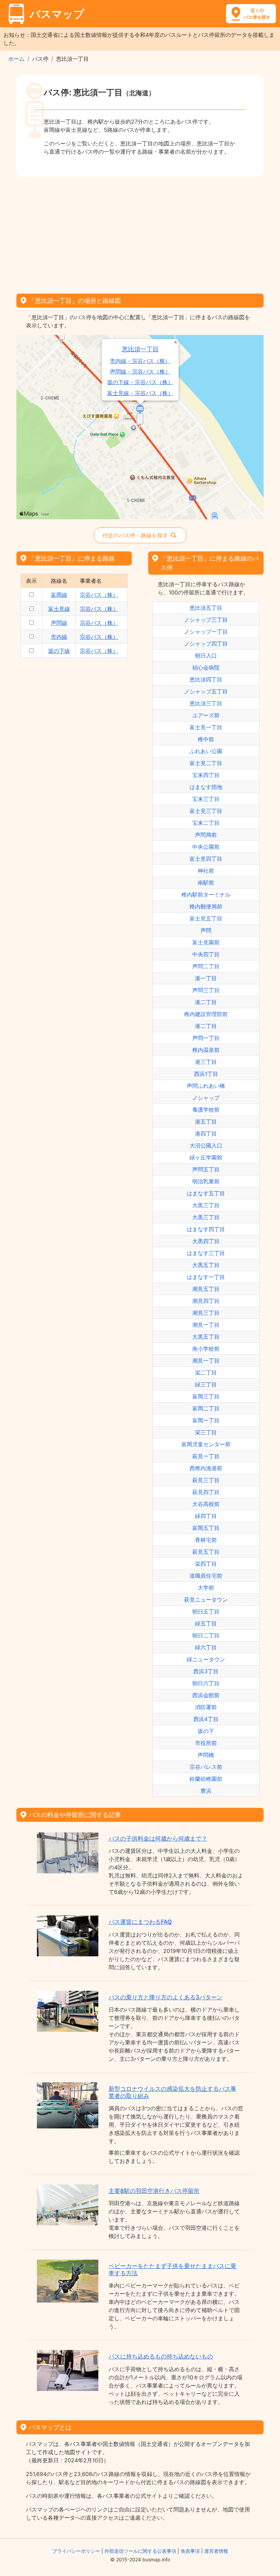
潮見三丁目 (206, 1313)
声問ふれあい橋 (206, 1086)
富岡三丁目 (206, 1396)
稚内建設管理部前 (206, 1014)
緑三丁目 (206, 1384)
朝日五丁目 (206, 1611)
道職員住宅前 (206, 1576)
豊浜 (206, 1791)
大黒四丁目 (206, 1241)
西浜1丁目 (206, 1074)
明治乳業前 (206, 1181)
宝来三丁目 (206, 799)
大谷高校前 (206, 1504)
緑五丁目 (206, 1623)
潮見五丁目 (206, 1289)
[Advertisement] (140, 233)
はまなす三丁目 (206, 1253)
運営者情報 (216, 2551)
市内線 (59, 637)
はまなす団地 (206, 787)
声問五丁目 (206, 1169)
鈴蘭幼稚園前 (206, 1779)
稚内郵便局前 (206, 906)
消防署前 (206, 1707)
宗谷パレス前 (206, 1767)
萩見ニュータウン (206, 1600)
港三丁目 (206, 1062)
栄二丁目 (206, 1373)
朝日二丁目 (206, 1635)
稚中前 (206, 739)
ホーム (16, 59)
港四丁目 (206, 1134)
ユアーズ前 (206, 715)
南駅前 (206, 883)
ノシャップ (206, 1098)
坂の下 (206, 1731)
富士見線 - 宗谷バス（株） (140, 393)
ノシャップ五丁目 (206, 691)
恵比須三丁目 (206, 703)
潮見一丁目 (206, 1325)
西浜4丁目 (206, 1719)
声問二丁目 (206, 966)
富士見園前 (206, 942)
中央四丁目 (206, 954)
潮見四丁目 (206, 1301)
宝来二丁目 (206, 823)
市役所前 (206, 1743)
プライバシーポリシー (76, 2551)
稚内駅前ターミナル (206, 895)
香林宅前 (206, 1540)
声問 (206, 930)
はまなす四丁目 (206, 1229)
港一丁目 (206, 978)
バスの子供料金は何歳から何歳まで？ (158, 1839)
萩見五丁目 (206, 1552)
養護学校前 (206, 1110)
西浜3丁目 (206, 1671)
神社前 (206, 871)
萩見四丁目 (206, 1492)
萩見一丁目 (206, 1456)
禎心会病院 (206, 667)
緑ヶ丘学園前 (206, 1157)
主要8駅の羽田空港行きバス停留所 (154, 2191)
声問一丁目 (206, 1038)
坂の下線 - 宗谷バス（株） (140, 382)
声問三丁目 (206, 990)
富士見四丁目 (206, 859)
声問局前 (206, 835)
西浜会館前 (206, 1695)
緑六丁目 (206, 1647)
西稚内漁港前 (206, 1468)
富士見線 (59, 609)
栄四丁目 (206, 1564)
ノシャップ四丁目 (206, 644)
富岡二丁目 (206, 1408)
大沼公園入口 (206, 1145)
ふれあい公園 (206, 751)
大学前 (206, 1588)
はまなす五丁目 (206, 1193)
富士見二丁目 (206, 763)
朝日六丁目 (206, 1683)
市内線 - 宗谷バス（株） (140, 361)
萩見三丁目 (206, 1480)
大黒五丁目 (206, 1265)
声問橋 (206, 1755)
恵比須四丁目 (206, 679)
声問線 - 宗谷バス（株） (140, 372)
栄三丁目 (206, 1432)
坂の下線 (59, 651)
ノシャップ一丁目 (206, 632)
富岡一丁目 (206, 1420)
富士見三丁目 (206, 811)
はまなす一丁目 (206, 1277)
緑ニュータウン (206, 1659)
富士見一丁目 (206, 727)
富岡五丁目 (206, 1528)
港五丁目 (206, 1122)
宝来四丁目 (206, 775)
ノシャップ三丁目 (206, 620)
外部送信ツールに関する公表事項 (140, 2551)
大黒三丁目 (206, 1205)
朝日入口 (206, 656)
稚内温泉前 (206, 1050)
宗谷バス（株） (99, 595)
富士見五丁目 (206, 918)
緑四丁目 (206, 1516)
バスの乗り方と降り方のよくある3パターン (166, 1997)
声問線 (59, 623)
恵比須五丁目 (206, 608)
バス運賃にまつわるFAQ (140, 1922)
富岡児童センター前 (206, 1444)
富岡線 (59, 595)
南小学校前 (206, 1349)
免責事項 (190, 2551)
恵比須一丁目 (140, 349)
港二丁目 (206, 1002)
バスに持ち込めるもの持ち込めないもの (161, 2356)
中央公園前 (206, 847)
